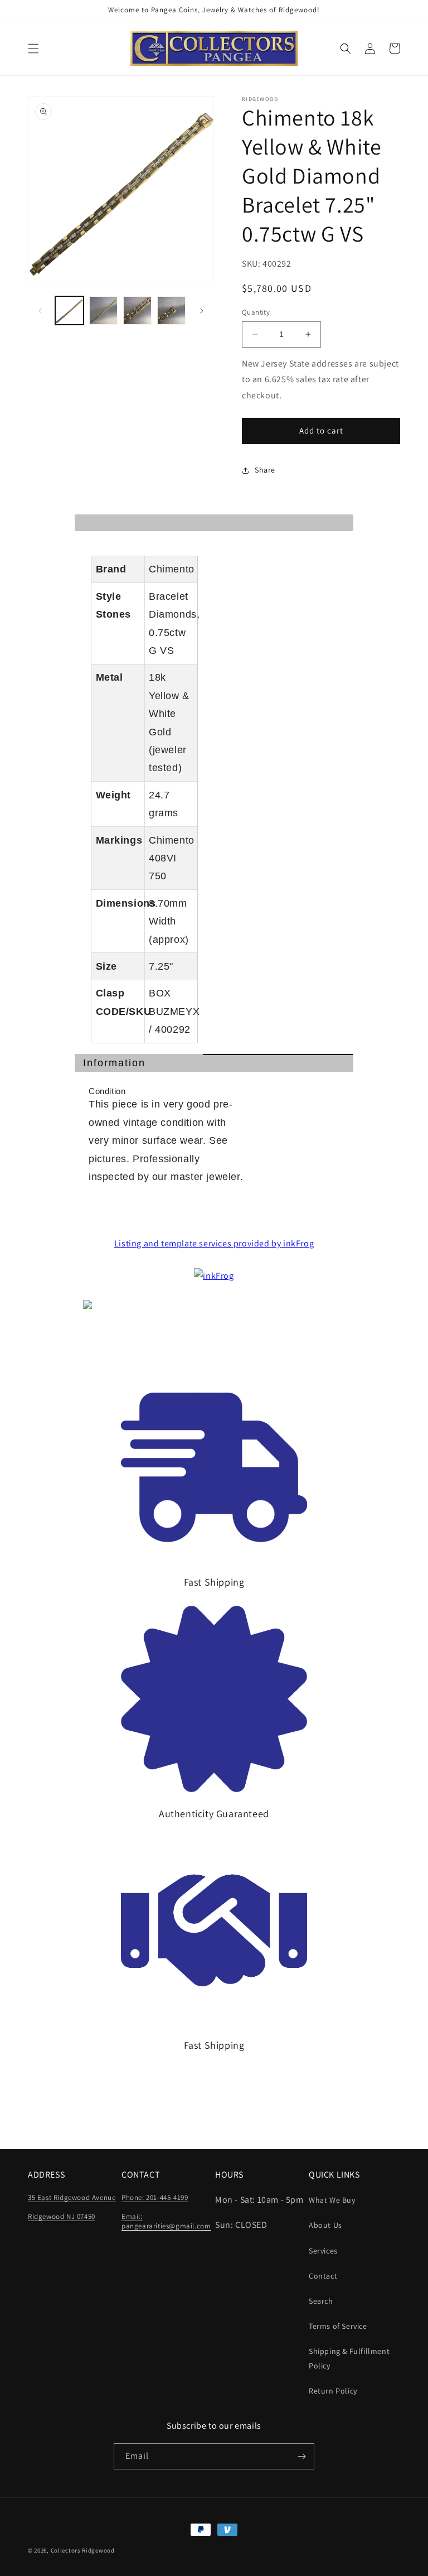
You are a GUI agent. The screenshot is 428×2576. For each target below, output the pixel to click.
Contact (323, 2276)
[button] (33, 49)
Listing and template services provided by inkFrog (214, 1243)
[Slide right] (202, 311)
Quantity (256, 312)
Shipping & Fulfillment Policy (349, 2358)
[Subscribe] (301, 2456)
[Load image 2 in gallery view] (103, 310)
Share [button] (265, 470)
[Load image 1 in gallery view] (69, 310)
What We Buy (332, 2200)
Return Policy (333, 2391)
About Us (325, 2225)
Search (321, 2301)
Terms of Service (338, 2326)
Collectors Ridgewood (83, 2550)
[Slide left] (40, 311)
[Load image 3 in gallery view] (137, 310)
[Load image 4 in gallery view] (171, 310)
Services (323, 2251)
